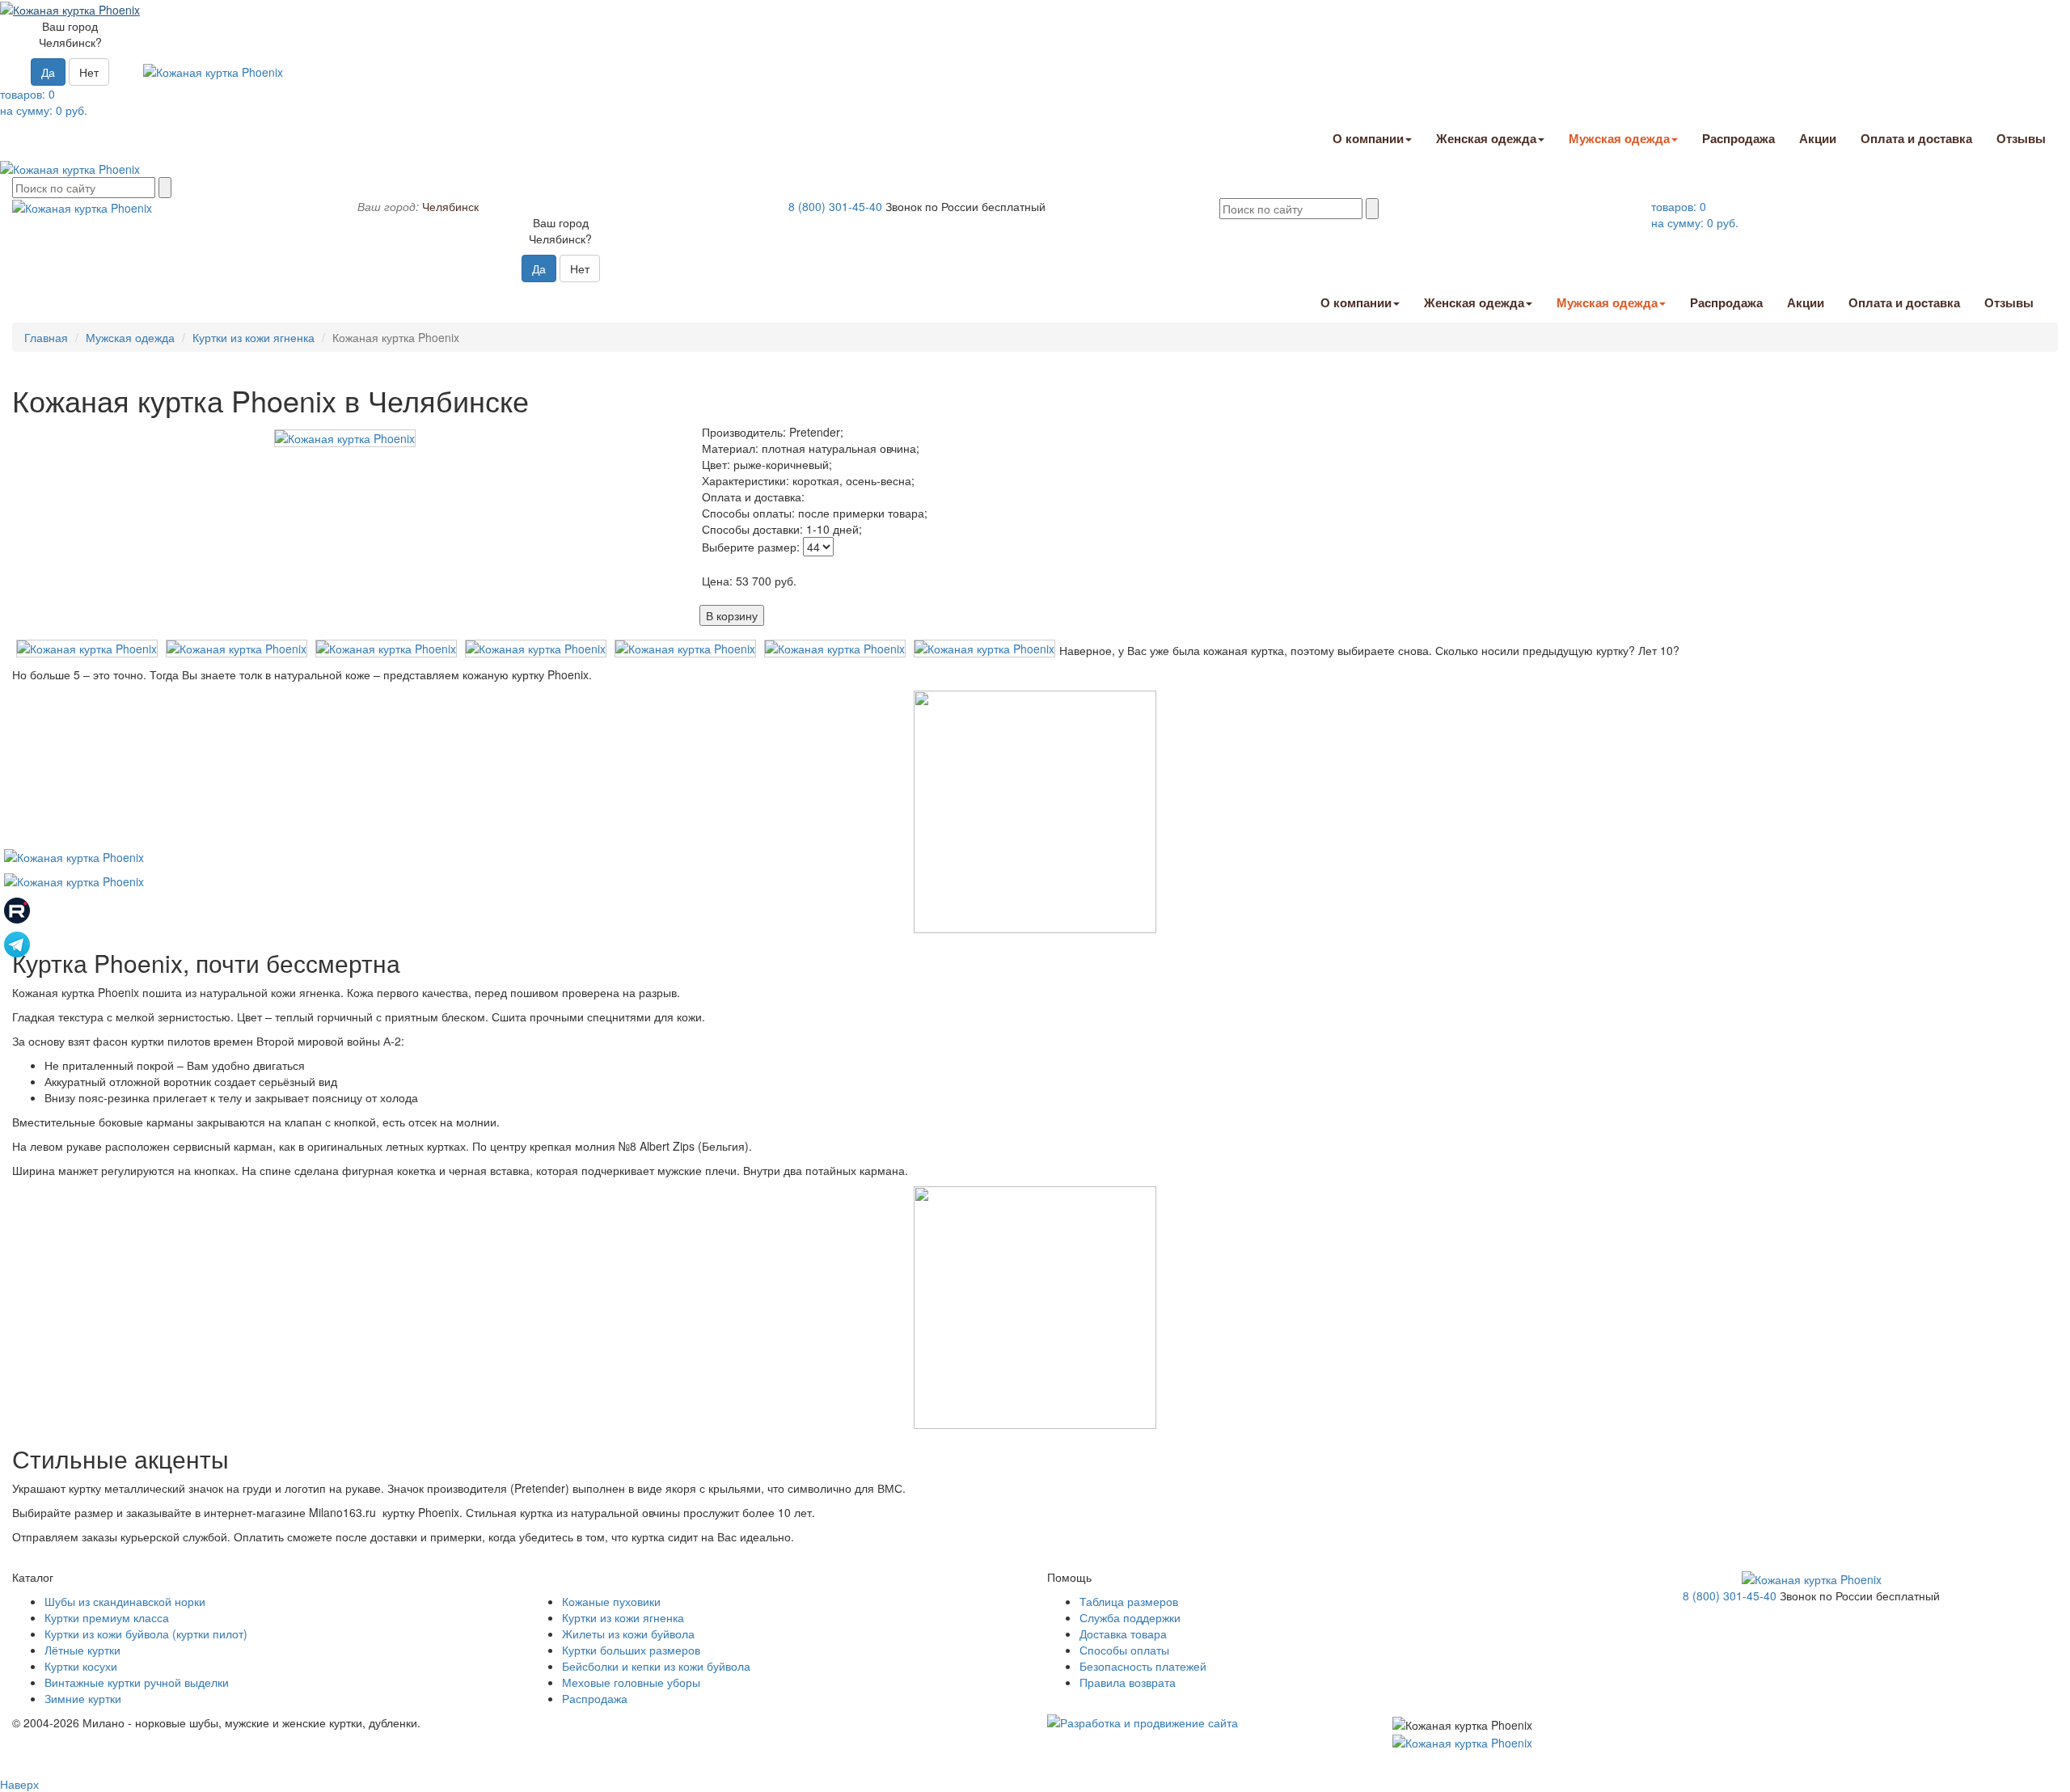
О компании (1368, 138)
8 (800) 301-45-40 (835, 206)
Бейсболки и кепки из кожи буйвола (656, 1666)
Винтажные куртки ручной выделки (137, 1682)
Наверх (19, 1784)
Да (48, 72)
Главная (46, 337)
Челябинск (450, 206)
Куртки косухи (81, 1666)
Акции (1818, 138)
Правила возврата (1128, 1682)
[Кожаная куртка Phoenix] (345, 437)
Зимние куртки (83, 1698)
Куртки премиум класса (107, 1617)
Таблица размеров (1129, 1601)
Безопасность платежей (1143, 1666)
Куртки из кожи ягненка (253, 337)
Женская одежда (1486, 138)
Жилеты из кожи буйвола (628, 1634)
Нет (89, 72)
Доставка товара (1123, 1634)
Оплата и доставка (1916, 138)
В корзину (732, 615)
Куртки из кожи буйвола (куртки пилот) (146, 1634)
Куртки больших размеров (631, 1650)
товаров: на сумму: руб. (44, 102)
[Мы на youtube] (74, 856)
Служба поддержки (1130, 1617)
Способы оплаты (1124, 1650)
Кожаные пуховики (611, 1601)
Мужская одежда (1619, 138)
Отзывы (2021, 138)
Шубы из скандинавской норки (125, 1601)
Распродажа (1738, 138)
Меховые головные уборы (631, 1682)
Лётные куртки (82, 1650)
